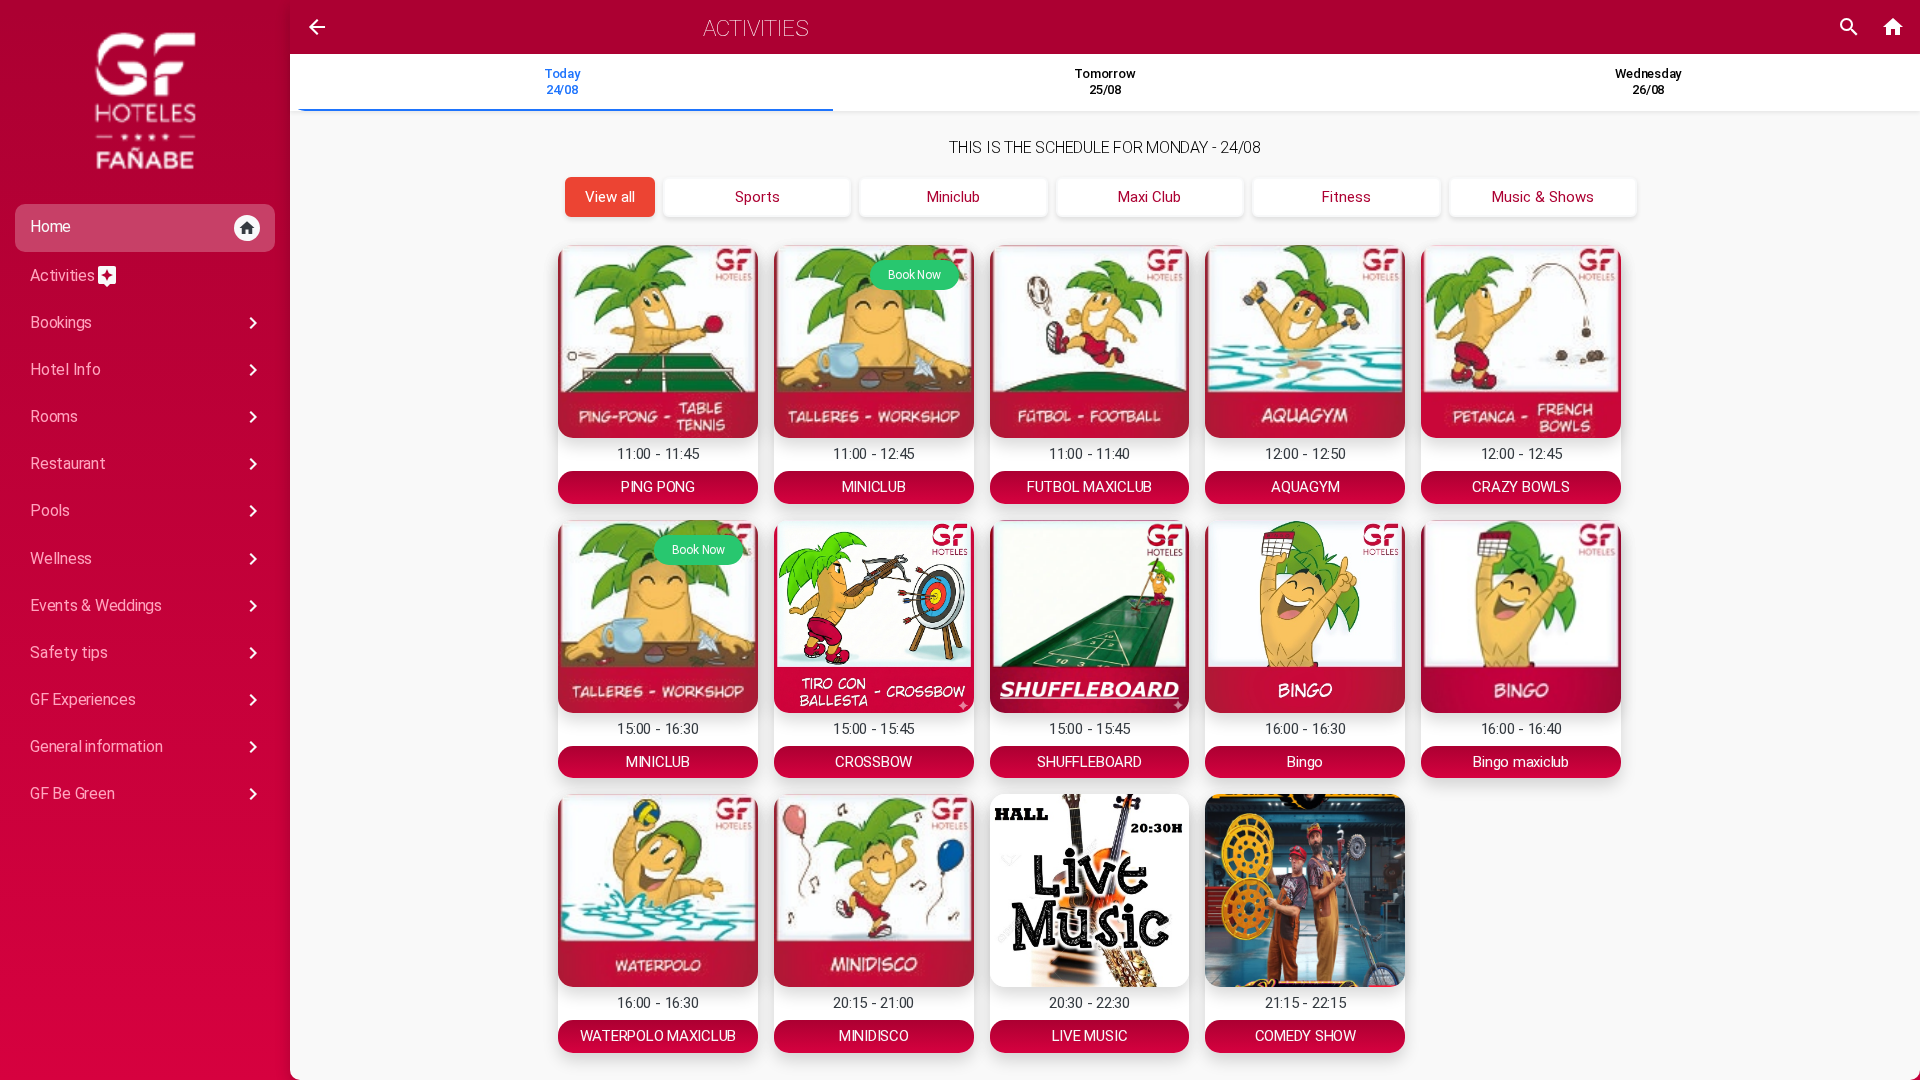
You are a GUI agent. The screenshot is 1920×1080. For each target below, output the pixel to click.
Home (143, 227)
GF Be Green (147, 794)
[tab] (561, 83)
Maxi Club (1149, 197)
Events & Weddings (147, 606)
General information (147, 747)
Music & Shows (1543, 197)
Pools (147, 511)
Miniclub (953, 197)
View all (610, 197)
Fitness (1346, 197)
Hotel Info (147, 370)
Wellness (147, 559)
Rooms (147, 417)
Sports (757, 197)
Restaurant (147, 464)
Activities (74, 276)
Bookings (147, 323)
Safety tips (147, 653)
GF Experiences (147, 700)
